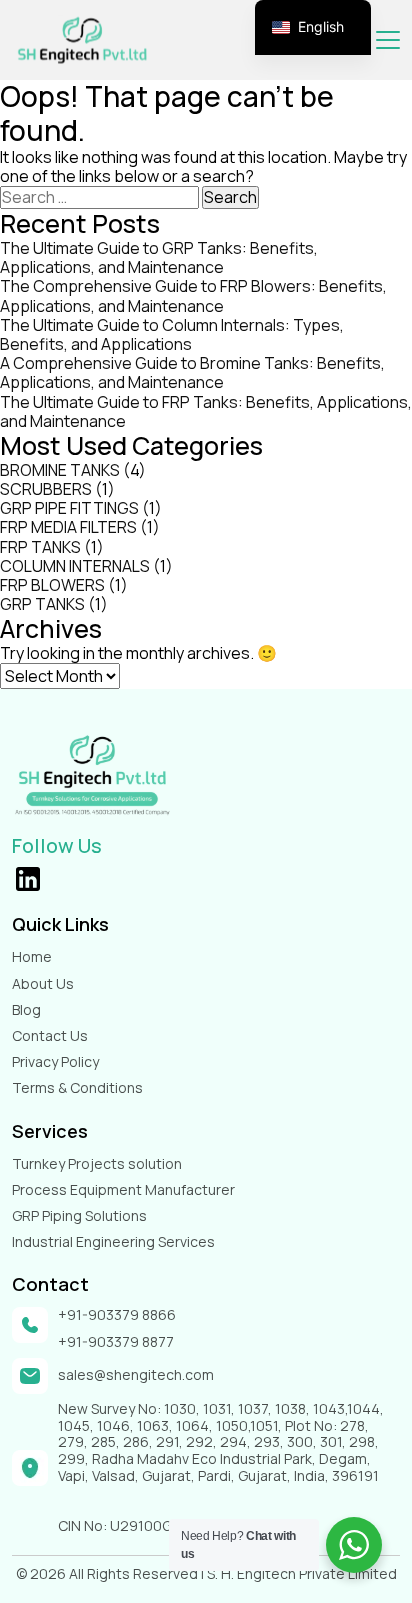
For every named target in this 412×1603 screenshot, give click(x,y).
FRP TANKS (40, 547)
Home (32, 956)
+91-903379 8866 (117, 1315)
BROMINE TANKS (60, 470)
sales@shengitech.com (136, 1375)
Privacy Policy (55, 1061)
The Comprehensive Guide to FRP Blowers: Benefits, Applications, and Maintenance (193, 295)
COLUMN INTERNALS (75, 566)
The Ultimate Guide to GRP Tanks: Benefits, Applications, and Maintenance (159, 257)
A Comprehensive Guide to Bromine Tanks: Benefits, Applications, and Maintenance (192, 372)
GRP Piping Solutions (79, 1215)
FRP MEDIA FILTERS (68, 527)
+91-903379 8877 (116, 1342)
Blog (26, 1009)
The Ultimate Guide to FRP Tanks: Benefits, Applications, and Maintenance (206, 411)
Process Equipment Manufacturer (123, 1189)
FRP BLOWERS (52, 585)
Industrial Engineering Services (113, 1241)
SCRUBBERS (46, 489)
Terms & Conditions (77, 1087)
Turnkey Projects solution (97, 1163)
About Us (43, 983)
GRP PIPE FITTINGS (69, 508)
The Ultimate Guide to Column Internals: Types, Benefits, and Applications (172, 334)
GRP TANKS (42, 604)
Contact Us (50, 1035)
